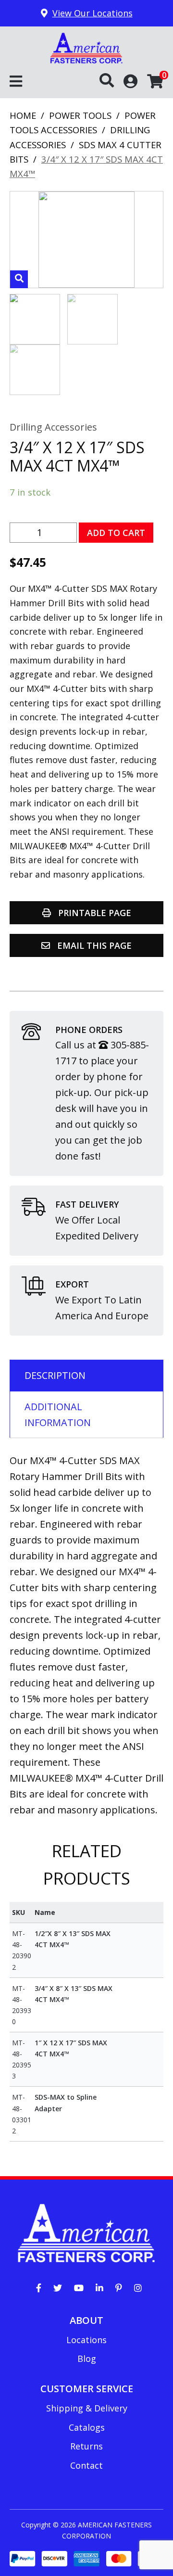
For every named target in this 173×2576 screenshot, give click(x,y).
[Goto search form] (111, 81)
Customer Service (87, 2389)
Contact (86, 2465)
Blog (87, 2359)
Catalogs (87, 2427)
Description (55, 1375)
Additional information (58, 1415)
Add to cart (116, 533)
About (86, 2320)
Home (23, 115)
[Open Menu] (16, 82)
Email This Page (93, 945)
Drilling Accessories (53, 427)
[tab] (86, 1375)
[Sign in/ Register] (130, 81)
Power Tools (80, 115)
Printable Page (93, 913)
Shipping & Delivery (87, 2408)
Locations (86, 2340)
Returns (86, 2446)
